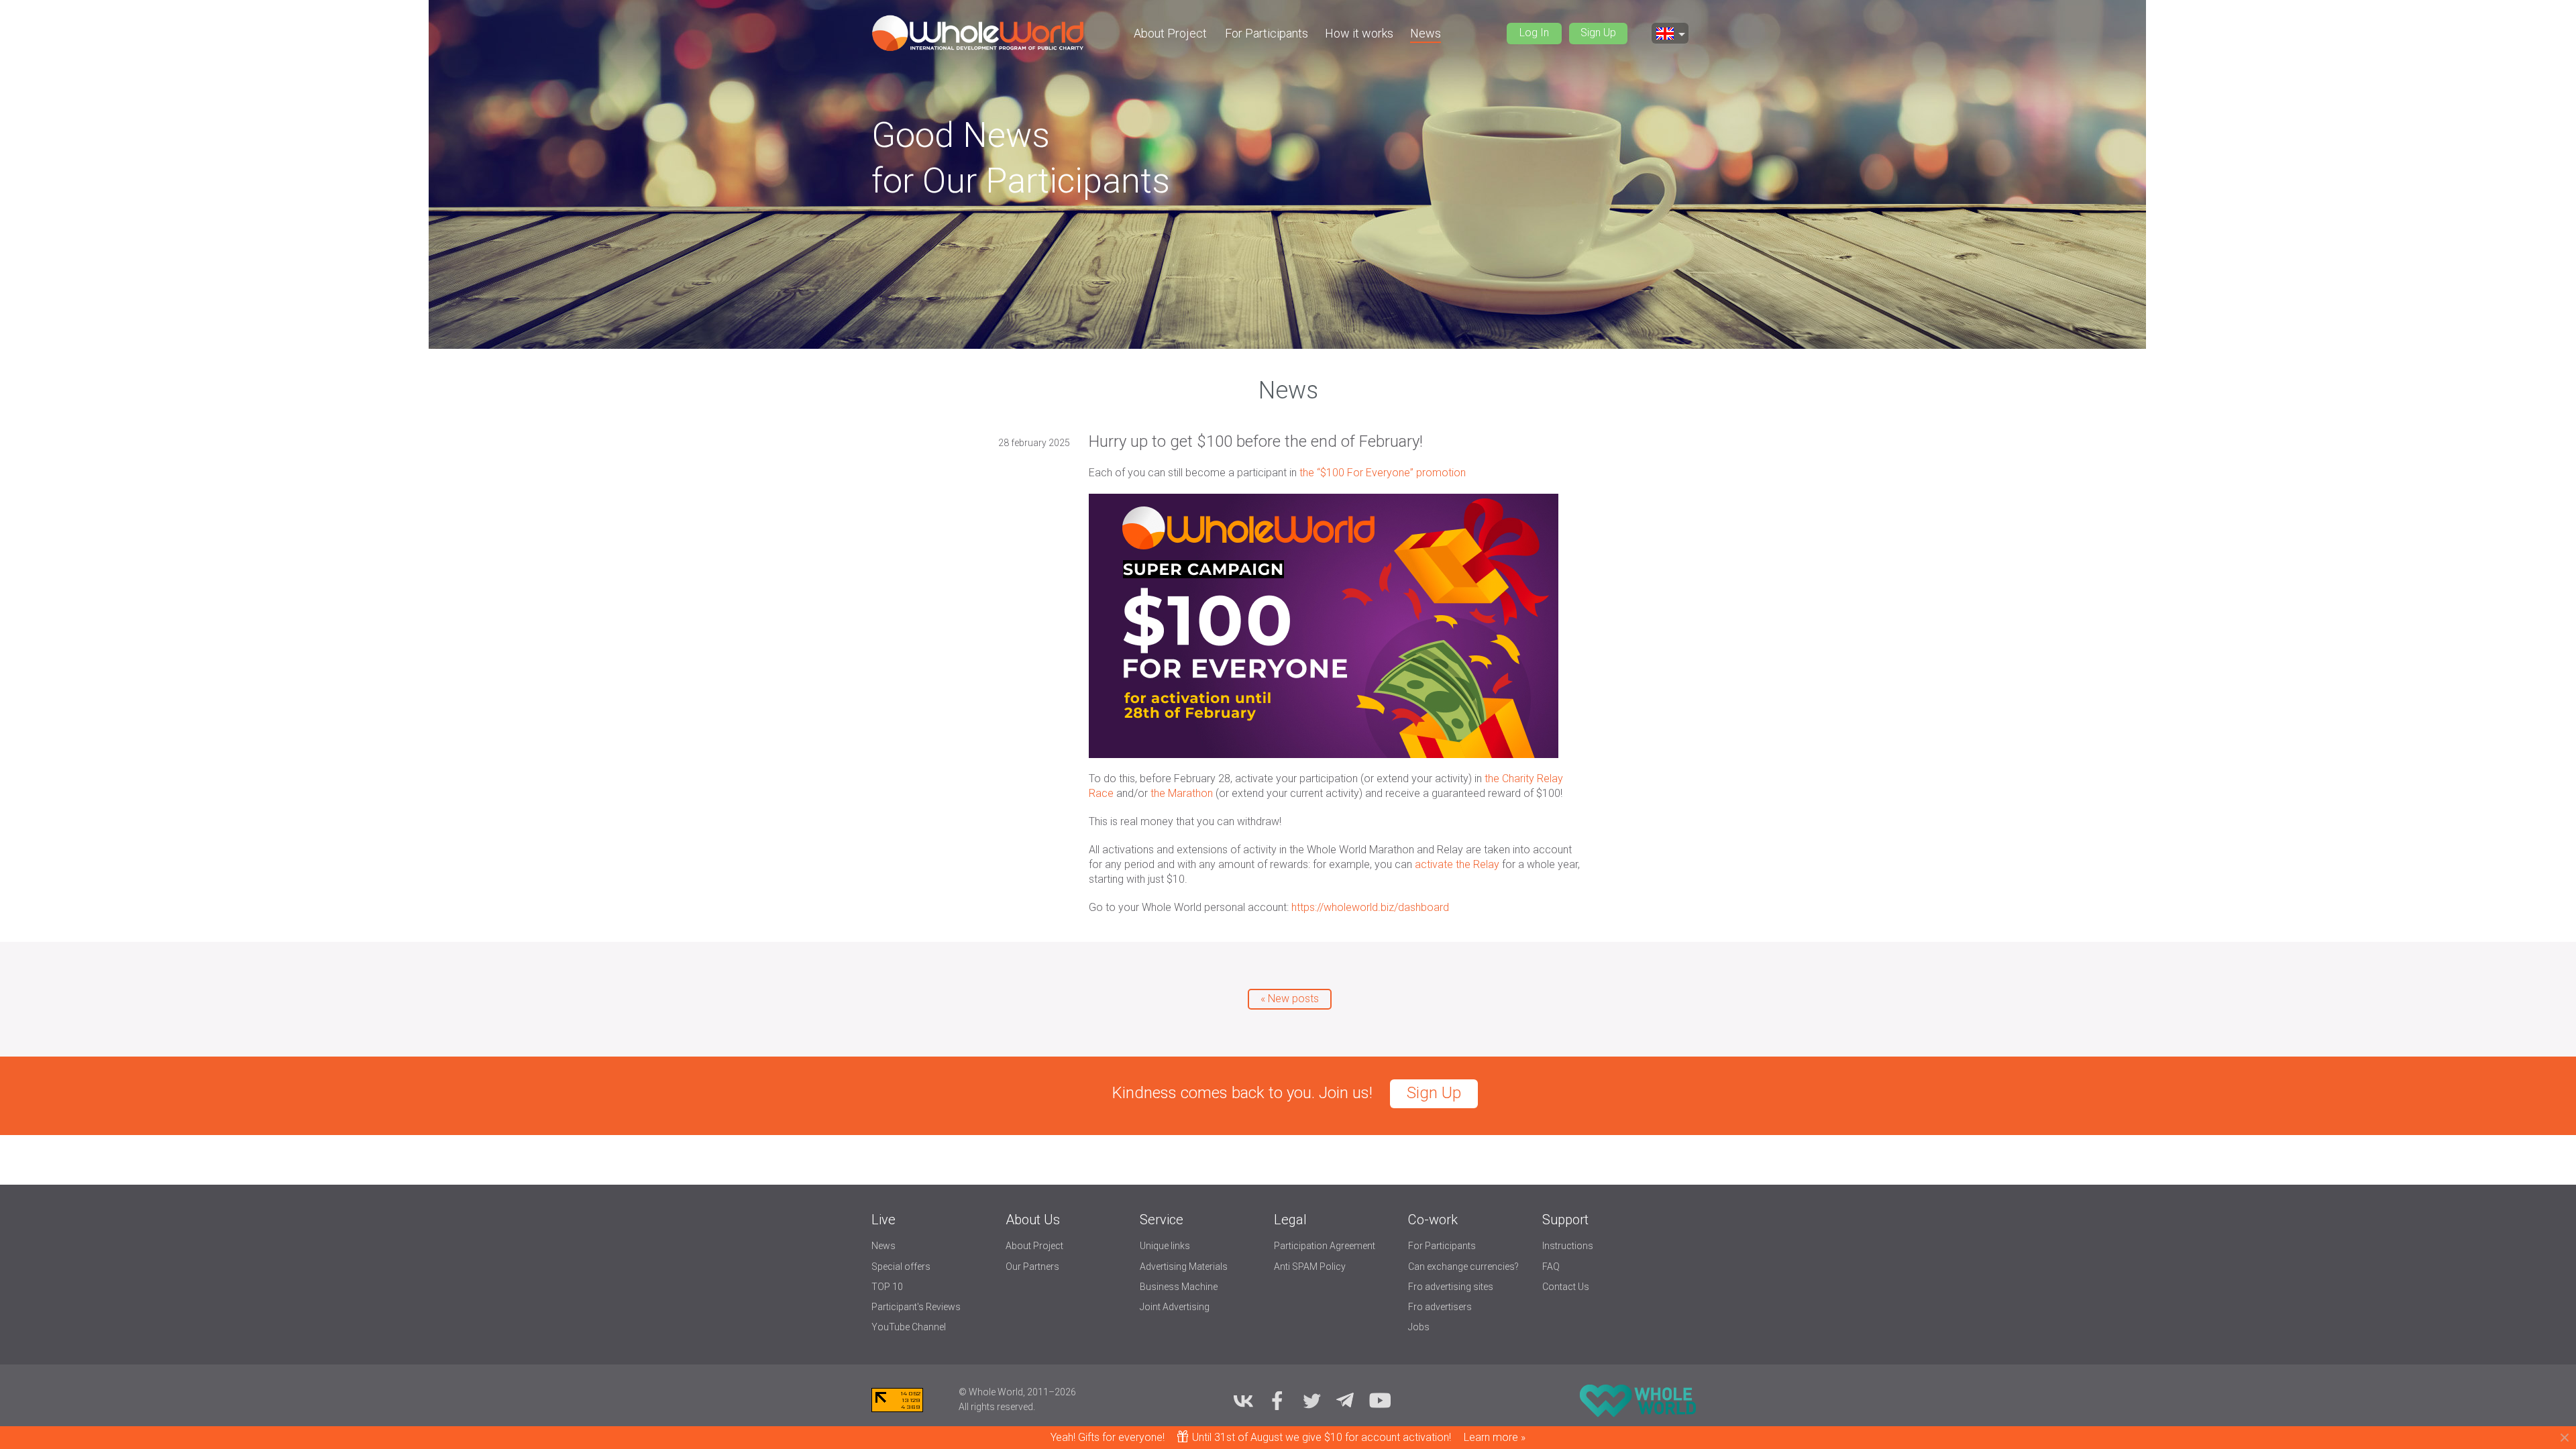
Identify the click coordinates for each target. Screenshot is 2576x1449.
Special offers (901, 1267)
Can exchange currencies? (1463, 1267)
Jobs (1419, 1327)
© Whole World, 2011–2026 (1017, 1392)
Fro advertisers (1440, 1307)
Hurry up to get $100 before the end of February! (1256, 441)
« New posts (1290, 999)
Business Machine (1179, 1287)
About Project (1170, 33)
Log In (1534, 33)
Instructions (1568, 1246)
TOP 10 (887, 1287)
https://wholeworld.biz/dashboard (1370, 907)
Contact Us (1566, 1287)
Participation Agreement (1325, 1246)
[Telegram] (1346, 1400)
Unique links (1165, 1246)
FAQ (1551, 1267)
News (1426, 33)
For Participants (1267, 33)
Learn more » (1495, 1437)
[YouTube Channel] (1380, 1400)
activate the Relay (1457, 864)
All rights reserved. (997, 1407)
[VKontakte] (1243, 1400)
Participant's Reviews (916, 1307)
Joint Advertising (1175, 1307)
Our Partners (1032, 1267)
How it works (1359, 33)
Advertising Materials (1184, 1267)
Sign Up (1598, 33)
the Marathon (1182, 793)
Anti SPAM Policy (1310, 1267)
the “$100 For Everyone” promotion (1383, 473)
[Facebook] (1277, 1400)
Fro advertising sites (1451, 1287)
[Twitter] (1311, 1400)
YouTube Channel (909, 1327)
